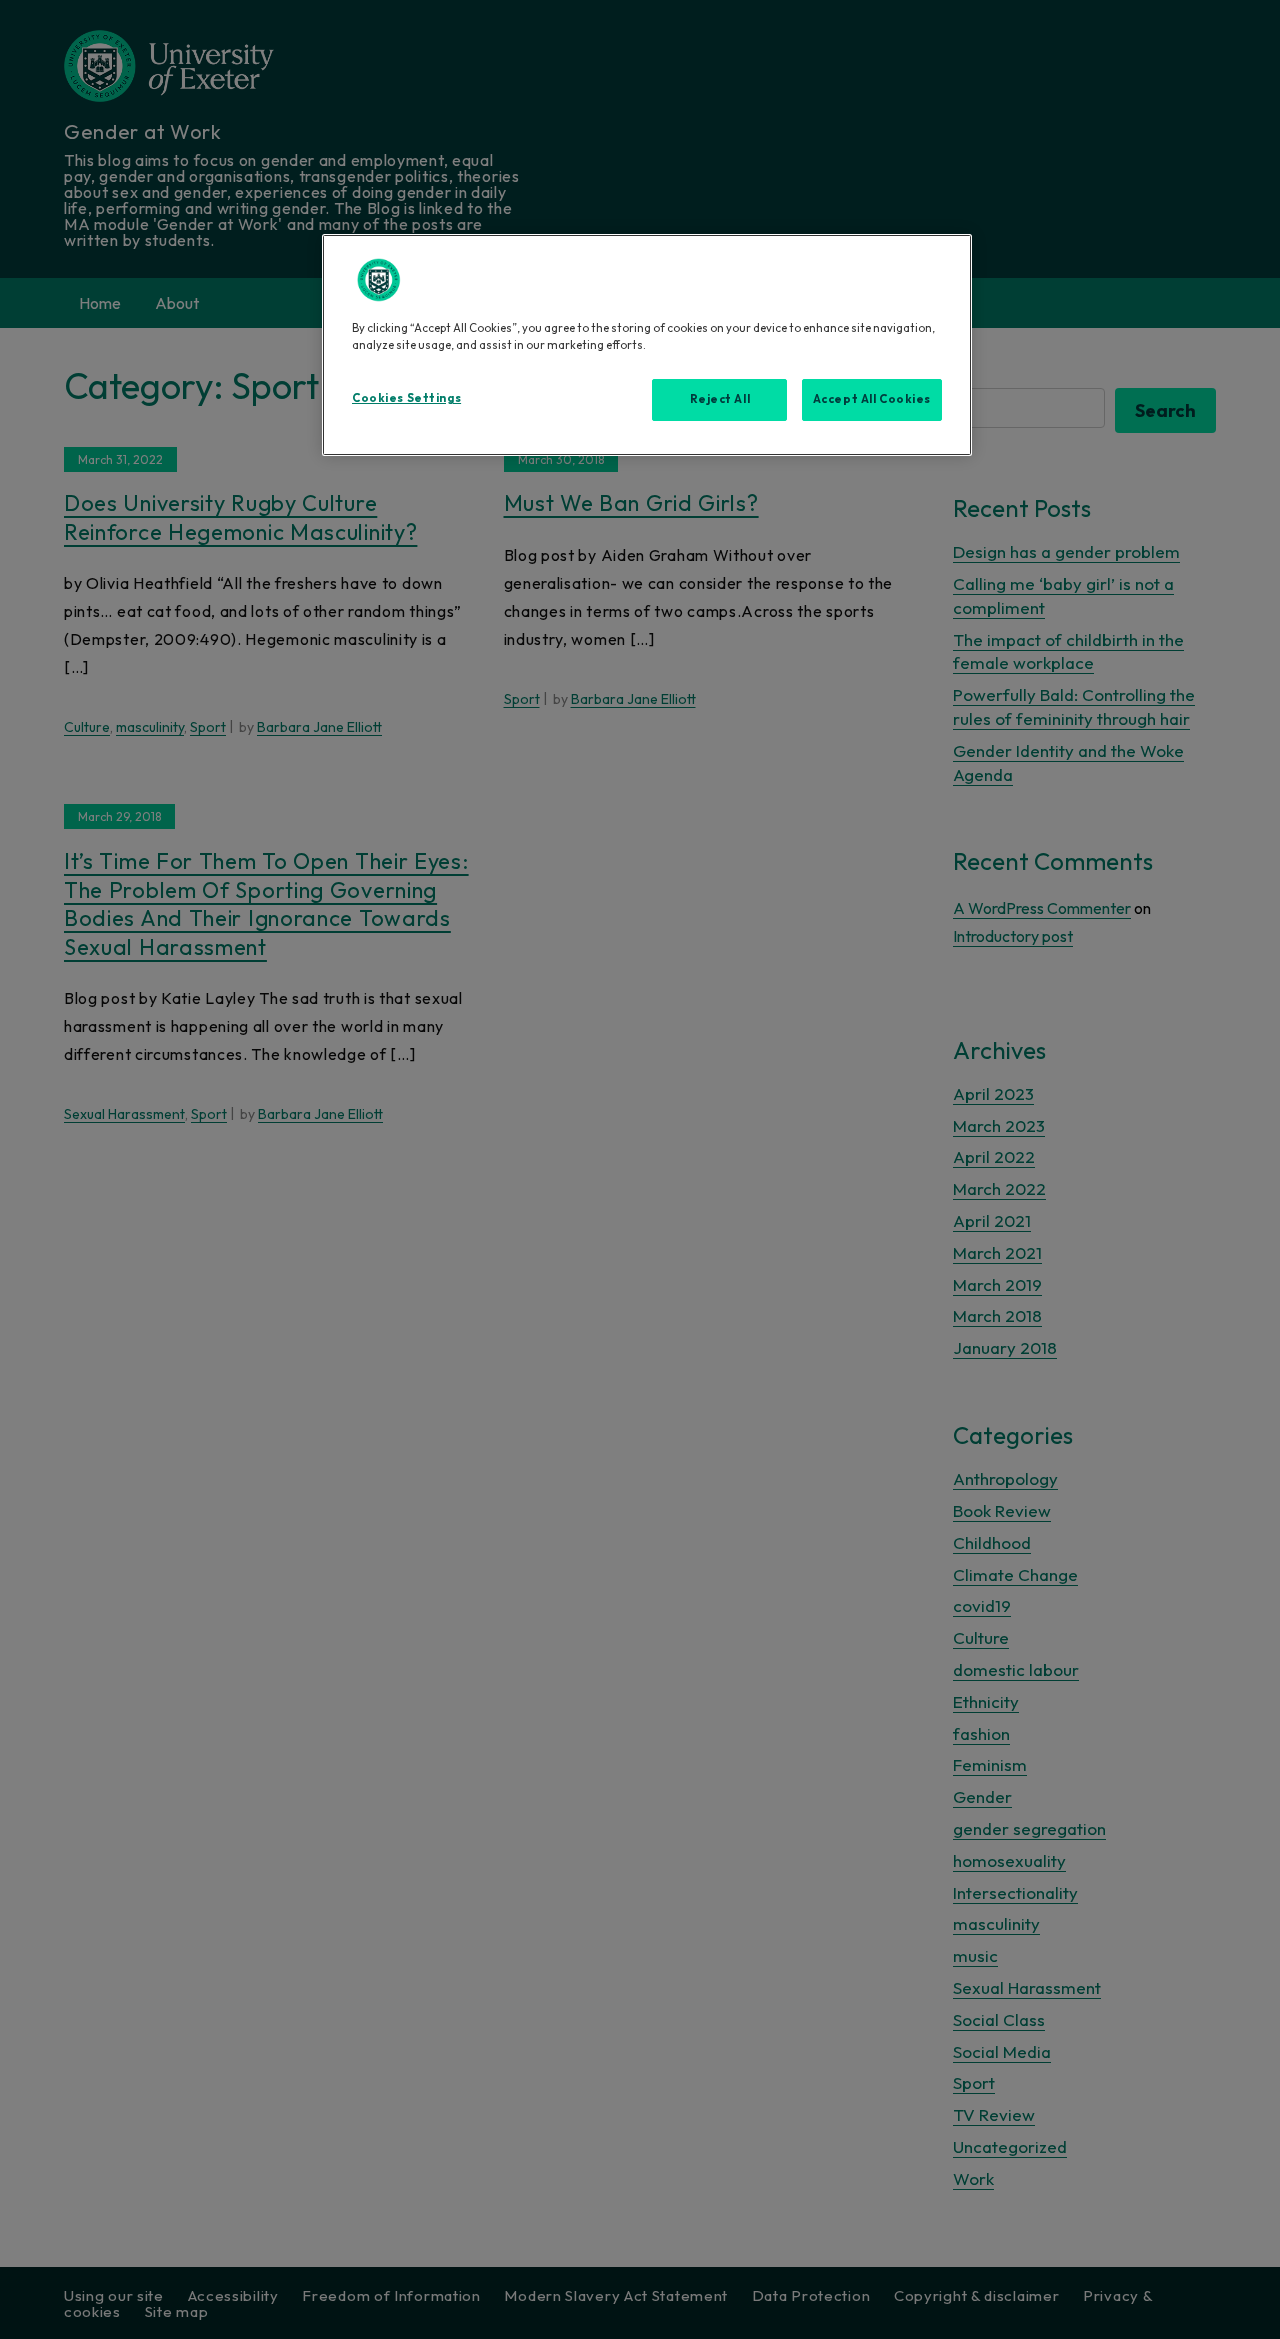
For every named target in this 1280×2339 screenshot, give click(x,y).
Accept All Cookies (872, 399)
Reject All (720, 399)
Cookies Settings (406, 398)
